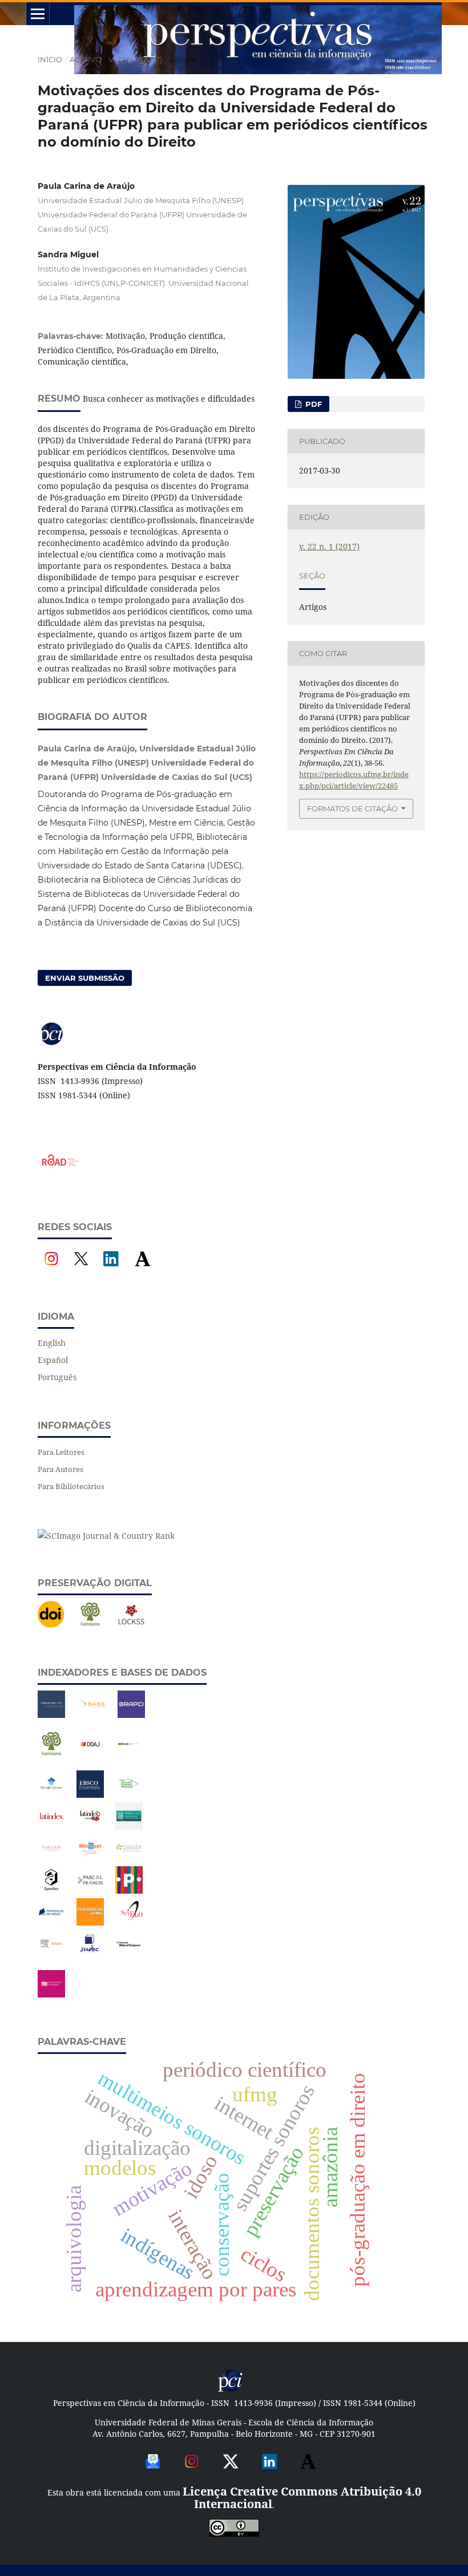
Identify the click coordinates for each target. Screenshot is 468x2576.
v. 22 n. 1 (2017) (135, 59)
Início (50, 59)
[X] (81, 1269)
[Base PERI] (51, 1715)
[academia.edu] (308, 2471)
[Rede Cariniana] (90, 1625)
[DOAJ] (90, 1755)
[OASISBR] (129, 1859)
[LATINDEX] (51, 1827)
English (52, 1343)
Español (53, 1360)
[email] (153, 2471)
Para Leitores (61, 1452)
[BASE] (92, 1715)
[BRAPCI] (131, 1715)
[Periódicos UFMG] (90, 1922)
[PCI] (231, 2390)
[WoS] (129, 1954)
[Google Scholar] (51, 1795)
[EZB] (129, 1755)
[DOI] (51, 1625)
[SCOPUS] (51, 1954)
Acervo (86, 59)
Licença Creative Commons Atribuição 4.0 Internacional (302, 2498)
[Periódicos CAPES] (129, 1890)
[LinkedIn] (111, 1269)
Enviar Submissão (85, 978)
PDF (312, 404)
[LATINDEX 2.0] (90, 1827)
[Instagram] (51, 1269)
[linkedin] (269, 2471)
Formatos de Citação (352, 808)
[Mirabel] (90, 1859)
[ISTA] (90, 1795)
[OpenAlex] (51, 1890)
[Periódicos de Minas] (51, 1922)
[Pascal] (90, 1890)
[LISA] (129, 1827)
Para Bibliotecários (71, 1486)
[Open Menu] (38, 14)
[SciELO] (131, 1922)
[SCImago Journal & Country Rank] (106, 1536)
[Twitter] (231, 2471)
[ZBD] (51, 1994)
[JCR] (129, 1795)
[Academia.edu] (143, 1269)
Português (57, 1377)
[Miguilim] (51, 1859)
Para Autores (60, 1469)
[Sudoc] (90, 1954)
